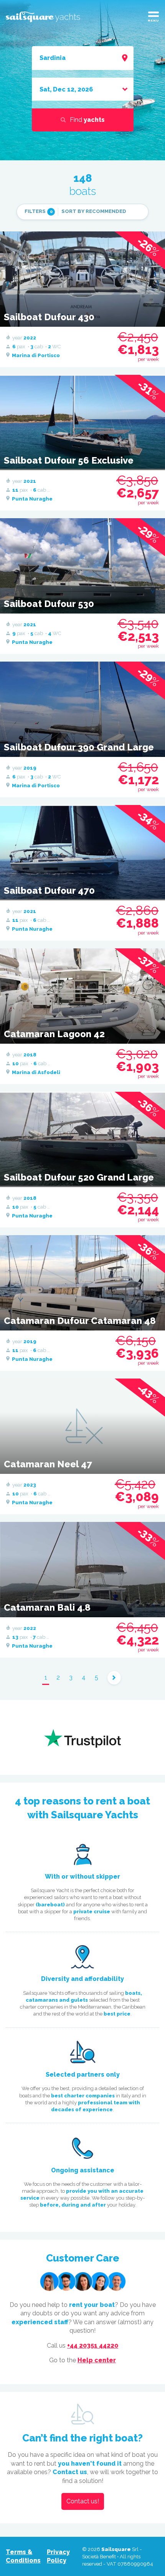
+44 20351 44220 (93, 2346)
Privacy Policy (58, 2556)
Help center (97, 2360)
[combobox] (83, 58)
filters (39, 211)
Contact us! (83, 2501)
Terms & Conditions (23, 2556)
